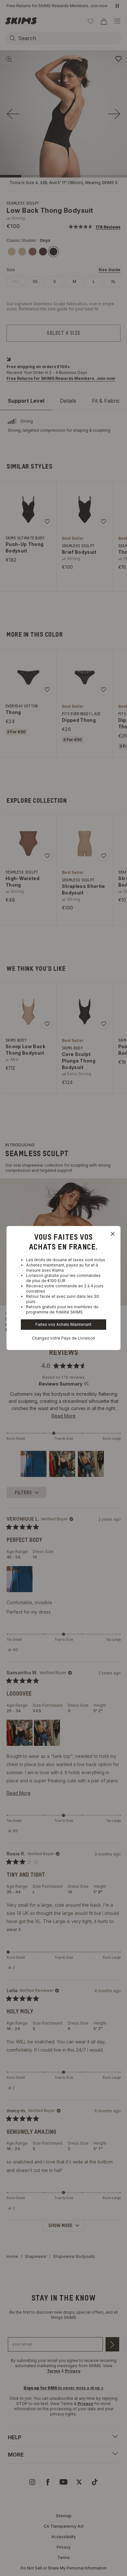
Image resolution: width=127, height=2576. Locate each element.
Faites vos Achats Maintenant (63, 1324)
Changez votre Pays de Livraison (63, 1338)
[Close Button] (113, 1234)
